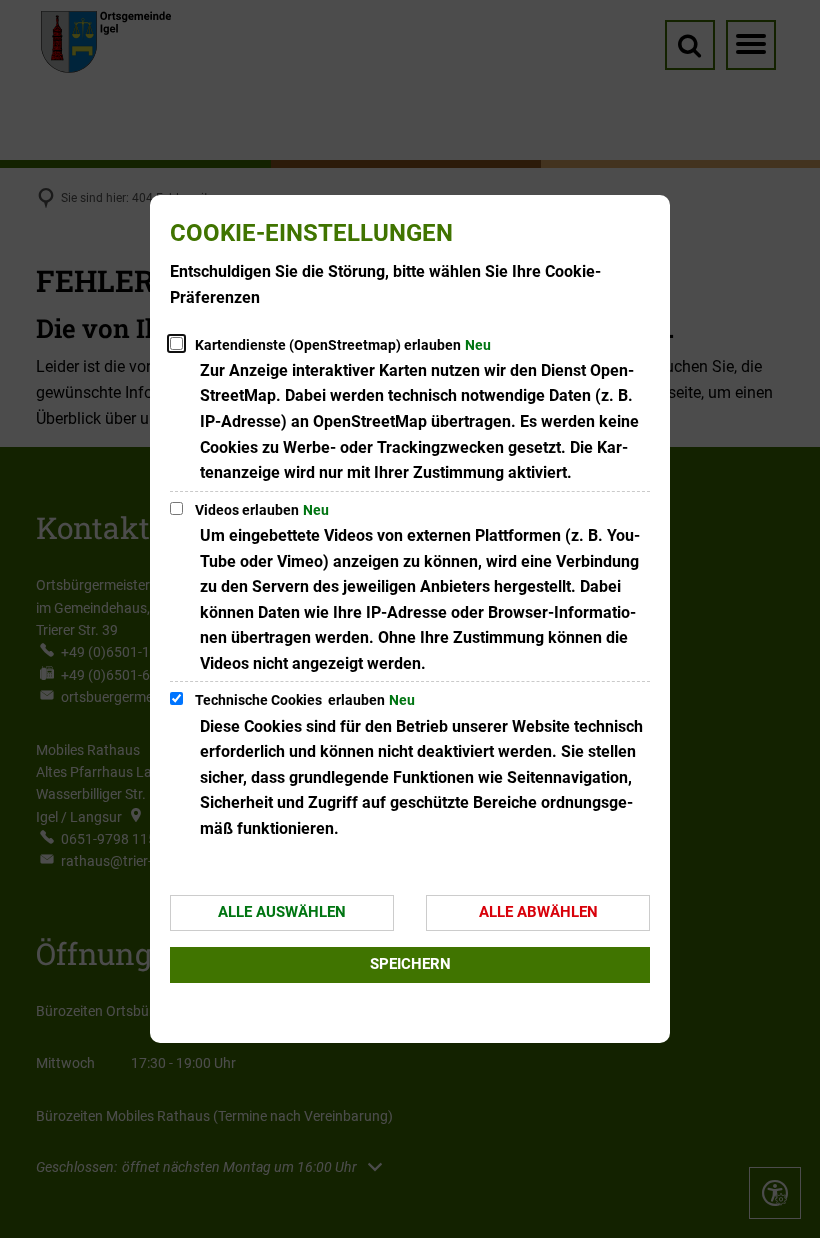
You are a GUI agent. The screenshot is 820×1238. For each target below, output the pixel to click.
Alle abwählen (538, 912)
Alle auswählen (282, 912)
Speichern (410, 964)
